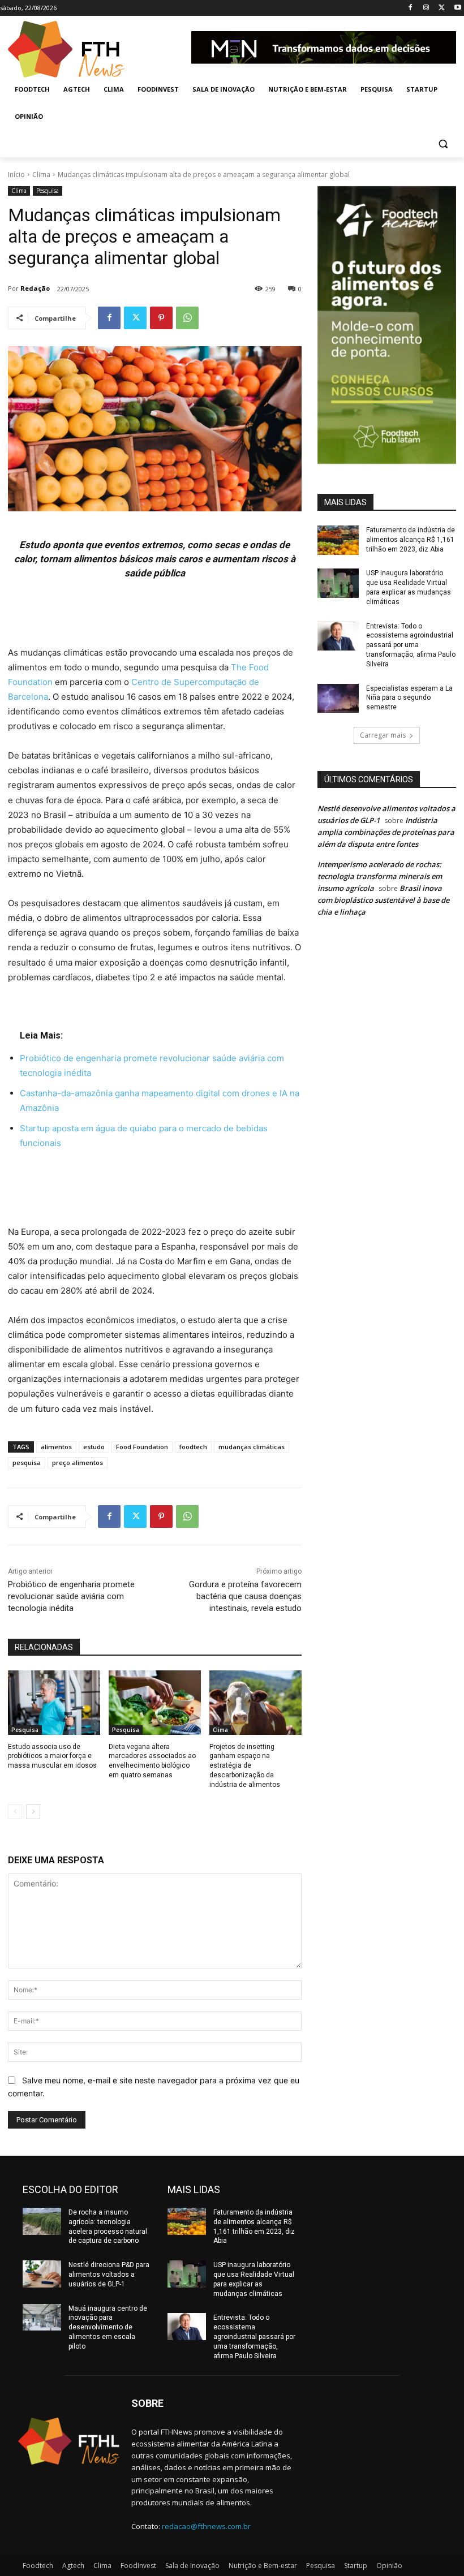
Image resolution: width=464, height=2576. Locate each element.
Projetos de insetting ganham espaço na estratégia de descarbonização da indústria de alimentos (245, 1766)
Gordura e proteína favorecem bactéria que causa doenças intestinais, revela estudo (245, 1596)
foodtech (193, 1447)
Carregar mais (383, 735)
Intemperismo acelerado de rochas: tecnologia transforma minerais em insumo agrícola (380, 876)
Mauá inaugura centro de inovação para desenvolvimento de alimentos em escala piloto (108, 2327)
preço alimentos (78, 1463)
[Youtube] (457, 8)
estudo (94, 1447)
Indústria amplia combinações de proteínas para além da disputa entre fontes (386, 832)
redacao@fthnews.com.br (206, 2526)
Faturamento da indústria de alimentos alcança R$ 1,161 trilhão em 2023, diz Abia (411, 540)
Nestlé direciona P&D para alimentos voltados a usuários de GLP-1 (109, 2275)
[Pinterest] (161, 318)
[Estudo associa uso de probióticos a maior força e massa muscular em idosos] (54, 1703)
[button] (443, 144)
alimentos (56, 1447)
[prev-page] (15, 1812)
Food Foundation (142, 1447)
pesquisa (27, 1463)
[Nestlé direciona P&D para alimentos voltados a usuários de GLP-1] (42, 2274)
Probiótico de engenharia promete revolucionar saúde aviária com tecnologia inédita (71, 1596)
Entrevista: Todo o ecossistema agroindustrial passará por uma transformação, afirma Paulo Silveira (411, 645)
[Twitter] (442, 8)
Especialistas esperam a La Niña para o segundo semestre (409, 698)
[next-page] (33, 1812)
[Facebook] (411, 8)
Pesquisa (48, 191)
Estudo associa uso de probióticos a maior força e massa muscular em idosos (52, 1756)
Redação (35, 288)
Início (16, 175)
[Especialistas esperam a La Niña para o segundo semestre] (338, 699)
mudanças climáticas (252, 1447)
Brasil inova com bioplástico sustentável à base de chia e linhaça (383, 900)
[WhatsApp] (187, 318)
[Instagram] (426, 8)
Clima (41, 175)
